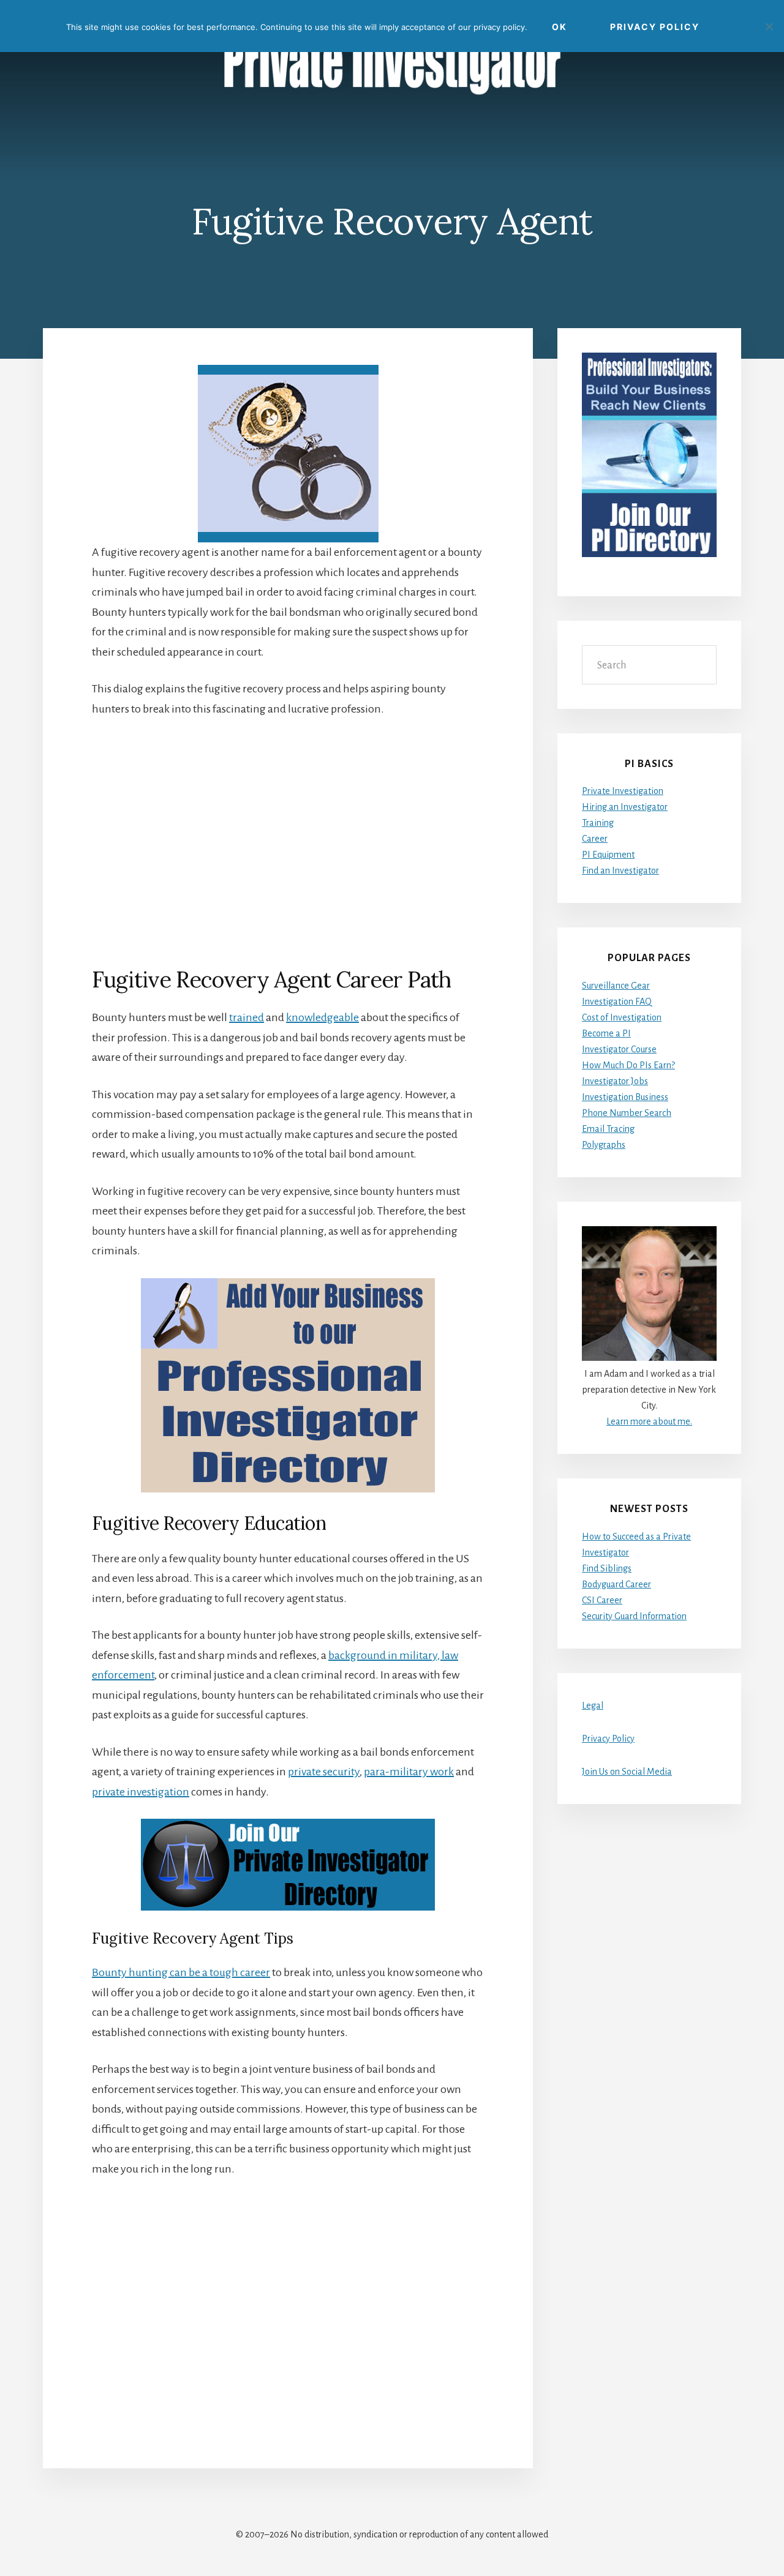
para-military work (409, 1772)
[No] (769, 26)
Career (595, 839)
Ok (560, 27)
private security (324, 1772)
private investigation (141, 1792)
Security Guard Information (634, 1616)
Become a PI (606, 1033)
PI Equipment (608, 855)
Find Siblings (607, 1568)
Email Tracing (608, 1129)
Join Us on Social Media (627, 1772)
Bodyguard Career (616, 1584)
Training (598, 823)
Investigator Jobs (615, 1081)
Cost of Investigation (622, 1017)
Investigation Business (625, 1097)
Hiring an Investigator (625, 807)
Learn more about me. (649, 1421)
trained (247, 1017)
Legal (593, 1705)
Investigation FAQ (617, 1002)
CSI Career (602, 1600)
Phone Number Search (627, 1113)
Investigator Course (619, 1049)
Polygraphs (604, 1145)
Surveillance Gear (616, 986)
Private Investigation (623, 791)
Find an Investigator (620, 871)
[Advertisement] (288, 842)
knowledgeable (322, 1017)
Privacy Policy (608, 1739)
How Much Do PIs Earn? (628, 1065)
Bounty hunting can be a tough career (181, 1972)
